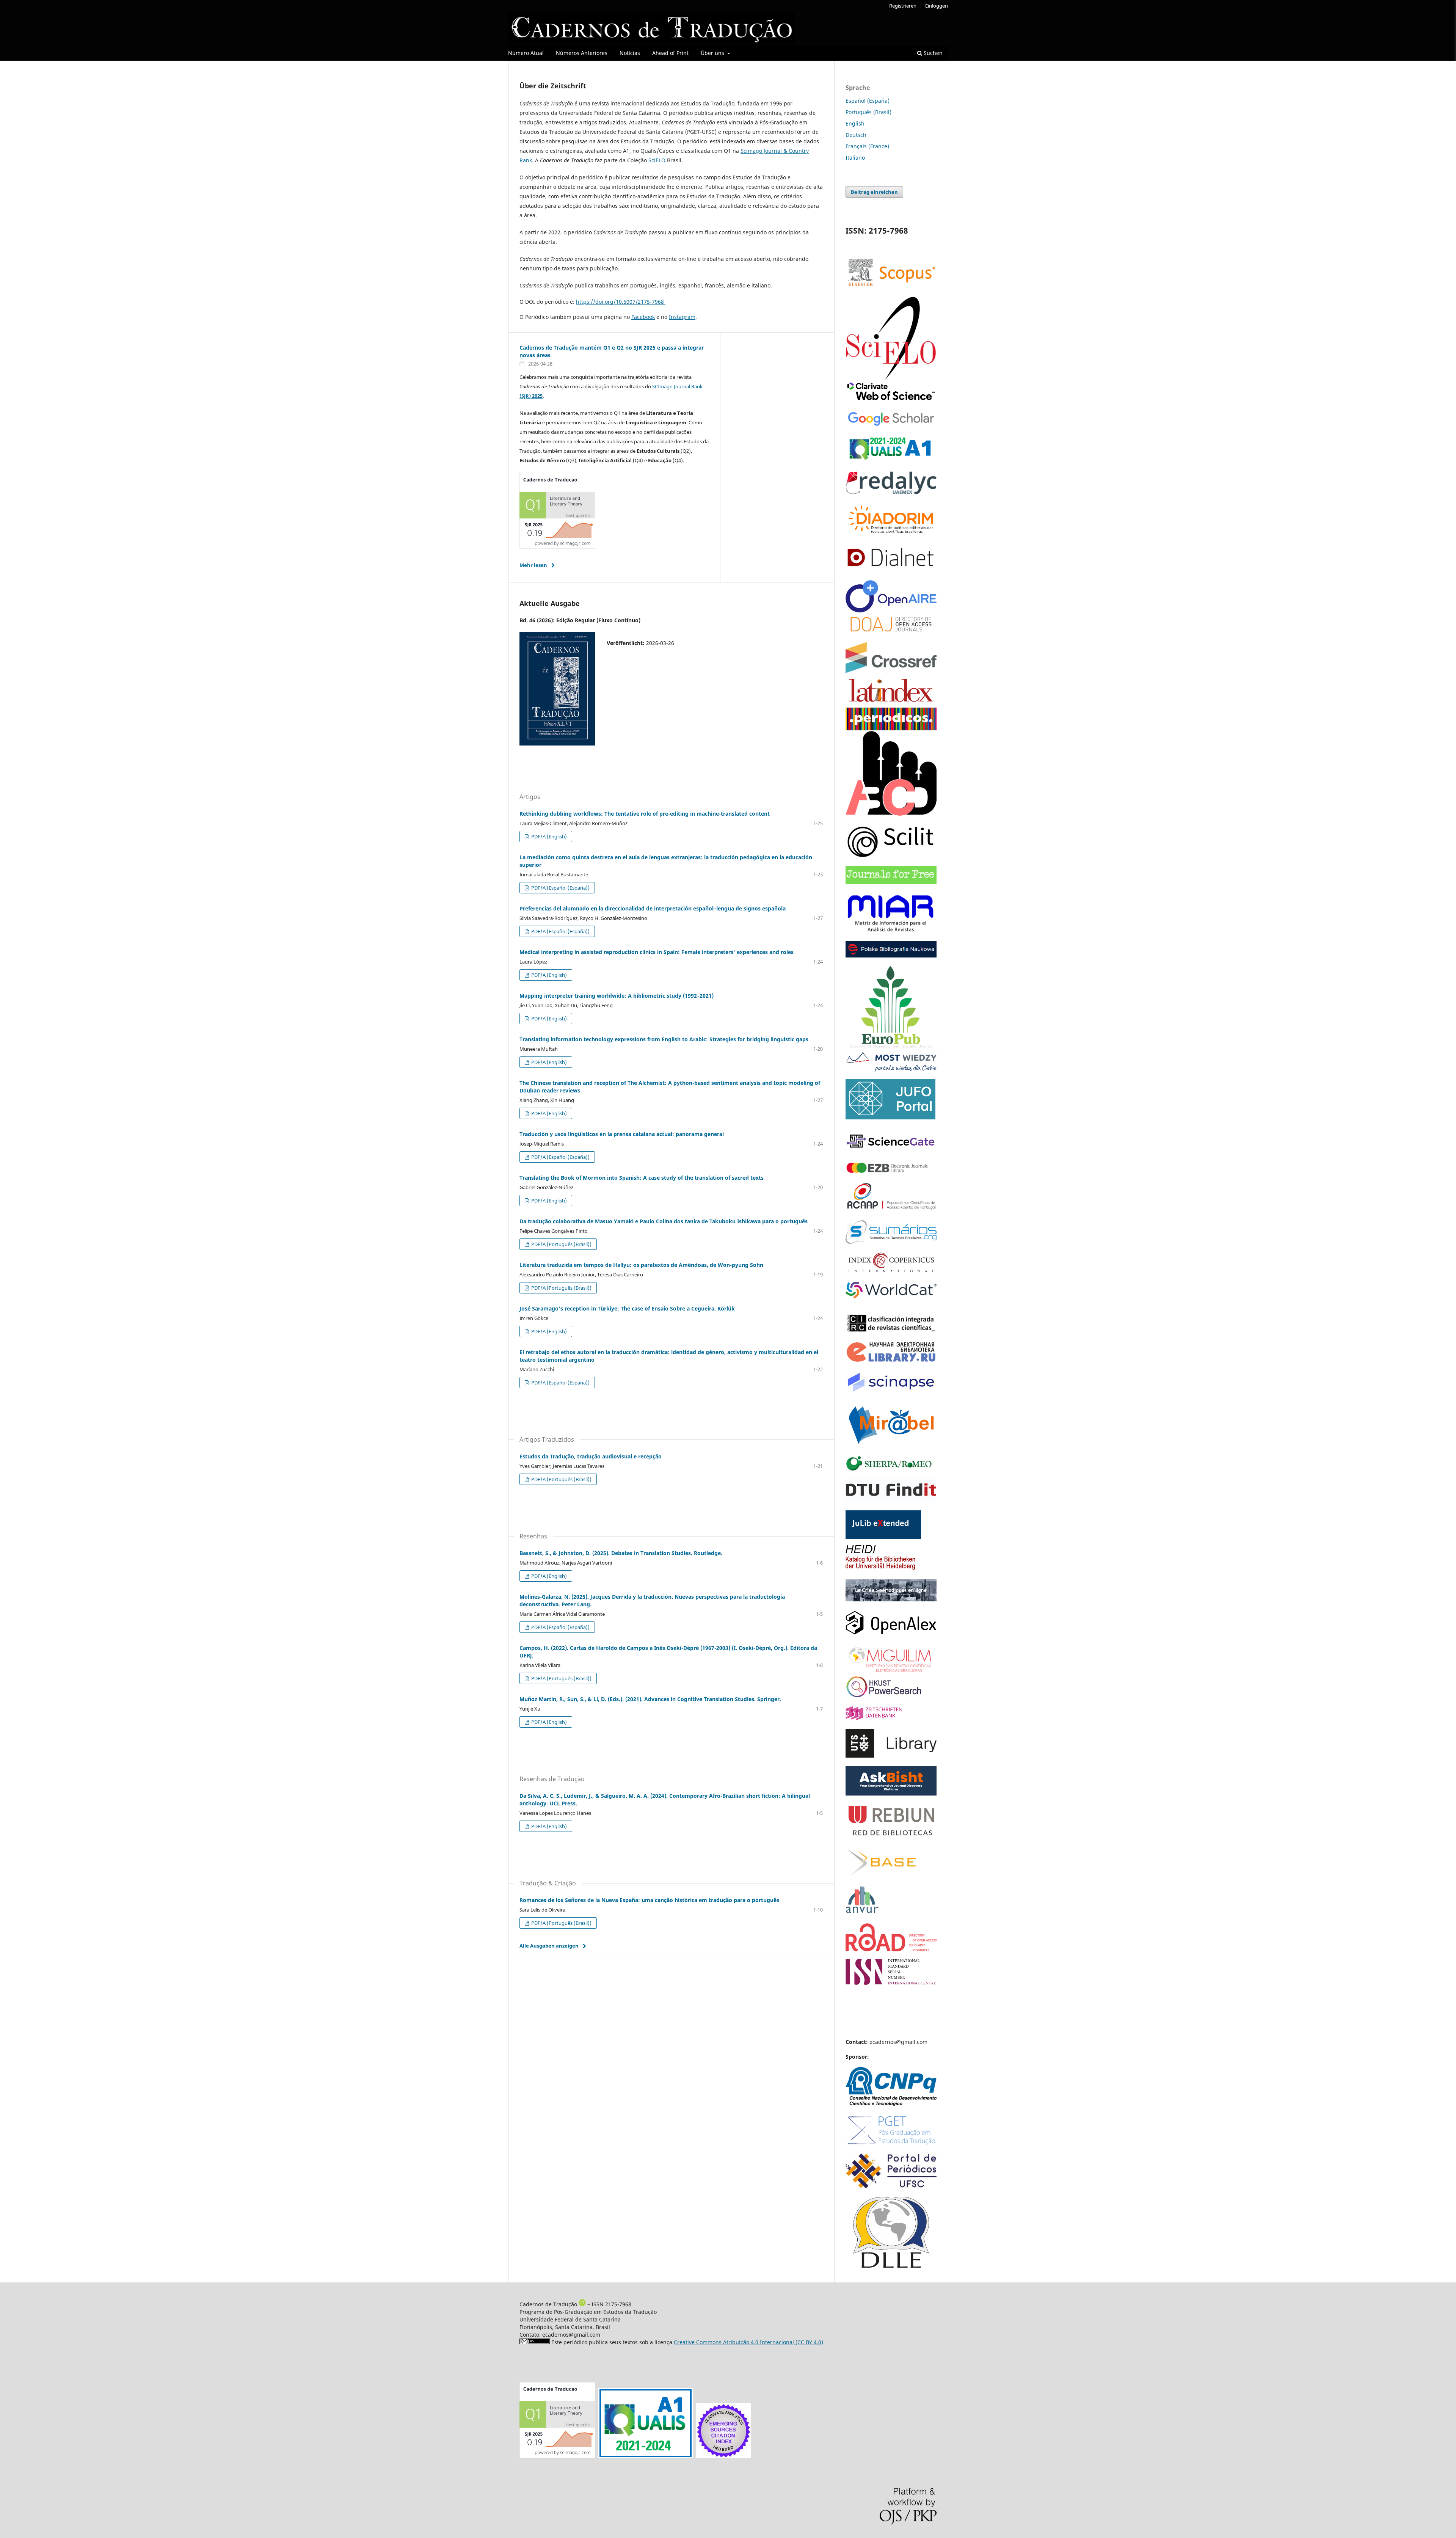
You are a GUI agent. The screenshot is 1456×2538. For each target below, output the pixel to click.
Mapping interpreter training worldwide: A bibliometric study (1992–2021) (617, 996)
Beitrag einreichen (874, 192)
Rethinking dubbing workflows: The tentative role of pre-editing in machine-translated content (645, 814)
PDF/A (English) (548, 837)
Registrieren (903, 6)
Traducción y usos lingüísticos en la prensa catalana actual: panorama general (622, 1134)
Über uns (713, 53)
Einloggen (937, 6)
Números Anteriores (582, 53)
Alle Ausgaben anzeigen (549, 1946)
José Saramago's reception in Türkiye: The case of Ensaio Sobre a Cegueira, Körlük (627, 1308)
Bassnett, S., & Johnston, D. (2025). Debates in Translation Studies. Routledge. (621, 1553)
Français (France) (867, 146)
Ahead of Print (670, 53)
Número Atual (526, 53)
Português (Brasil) (868, 112)
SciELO (657, 160)
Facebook (643, 317)
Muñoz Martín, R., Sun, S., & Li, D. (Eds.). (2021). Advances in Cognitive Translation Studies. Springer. (650, 1699)
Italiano (855, 158)
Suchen (932, 53)
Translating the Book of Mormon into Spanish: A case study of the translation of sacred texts (642, 1178)
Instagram (682, 317)
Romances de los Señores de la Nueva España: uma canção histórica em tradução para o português (649, 1900)
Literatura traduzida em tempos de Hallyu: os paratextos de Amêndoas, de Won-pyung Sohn (641, 1265)
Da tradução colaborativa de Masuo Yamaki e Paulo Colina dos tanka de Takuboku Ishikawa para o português (664, 1221)
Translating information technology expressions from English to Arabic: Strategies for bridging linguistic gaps (664, 1039)
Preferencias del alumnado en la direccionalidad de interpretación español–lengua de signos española (653, 908)
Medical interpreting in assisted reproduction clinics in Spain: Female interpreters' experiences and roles (657, 952)
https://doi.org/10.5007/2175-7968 (621, 302)
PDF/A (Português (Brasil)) (561, 1244)
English (855, 123)
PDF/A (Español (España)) (560, 888)
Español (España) (868, 101)
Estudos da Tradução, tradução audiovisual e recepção (591, 1456)
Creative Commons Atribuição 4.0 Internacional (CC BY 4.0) (748, 2342)
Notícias (630, 53)
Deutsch (856, 135)
